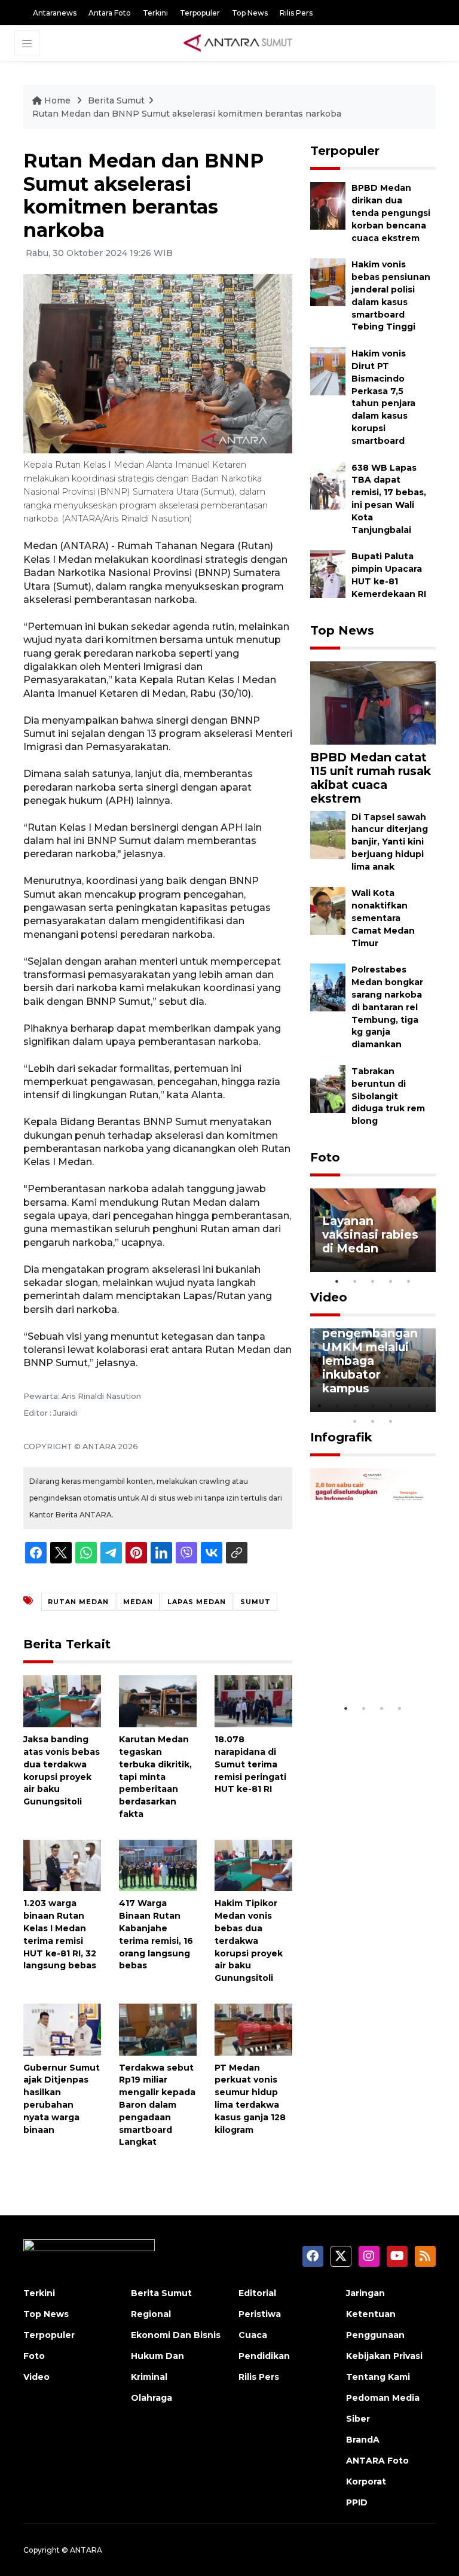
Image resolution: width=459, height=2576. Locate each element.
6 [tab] (409, 1406)
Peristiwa (260, 2314)
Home (57, 100)
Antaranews (55, 13)
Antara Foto (110, 13)
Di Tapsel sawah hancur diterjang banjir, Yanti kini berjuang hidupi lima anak (390, 842)
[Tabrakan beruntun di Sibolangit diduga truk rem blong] (328, 1088)
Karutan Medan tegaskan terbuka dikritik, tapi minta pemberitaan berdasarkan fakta (155, 1777)
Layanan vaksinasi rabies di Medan (370, 1234)
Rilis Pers (296, 13)
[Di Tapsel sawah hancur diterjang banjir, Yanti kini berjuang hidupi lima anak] (328, 834)
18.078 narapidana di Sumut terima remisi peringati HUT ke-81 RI (250, 1764)
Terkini (155, 13)
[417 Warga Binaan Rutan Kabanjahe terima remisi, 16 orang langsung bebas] (158, 1865)
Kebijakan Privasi (384, 2356)
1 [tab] (337, 1281)
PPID (357, 2502)
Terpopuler (200, 13)
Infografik (341, 1437)
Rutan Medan (78, 1602)
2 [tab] (355, 1281)
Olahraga (152, 2398)
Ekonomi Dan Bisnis (176, 2335)
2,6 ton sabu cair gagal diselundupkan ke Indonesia (372, 1654)
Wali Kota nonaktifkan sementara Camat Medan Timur (383, 918)
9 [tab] (373, 1421)
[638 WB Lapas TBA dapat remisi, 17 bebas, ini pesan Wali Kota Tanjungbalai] (328, 485)
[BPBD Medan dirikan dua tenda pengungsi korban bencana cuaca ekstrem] (328, 205)
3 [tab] (373, 1281)
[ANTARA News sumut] (242, 42)
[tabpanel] (373, 1230)
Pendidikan (264, 2356)
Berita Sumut (116, 100)
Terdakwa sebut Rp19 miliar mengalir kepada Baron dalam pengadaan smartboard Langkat (157, 2105)
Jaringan (365, 2293)
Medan (138, 1602)
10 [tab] (391, 1421)
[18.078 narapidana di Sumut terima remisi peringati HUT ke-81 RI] (253, 1701)
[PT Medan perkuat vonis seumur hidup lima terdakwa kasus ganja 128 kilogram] (253, 2029)
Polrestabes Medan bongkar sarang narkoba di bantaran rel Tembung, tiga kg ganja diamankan (387, 1007)
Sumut (255, 1602)
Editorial (257, 2293)
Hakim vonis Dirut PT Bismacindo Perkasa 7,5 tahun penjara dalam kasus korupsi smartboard (383, 397)
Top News (250, 13)
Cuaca (253, 2335)
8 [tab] (355, 1421)
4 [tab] (391, 1281)
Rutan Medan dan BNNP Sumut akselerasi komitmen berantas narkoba (187, 114)
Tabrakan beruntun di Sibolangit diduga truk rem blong (388, 1096)
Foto (325, 1157)
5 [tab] (409, 1281)
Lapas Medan (197, 1602)
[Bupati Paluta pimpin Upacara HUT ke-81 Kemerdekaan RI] (328, 574)
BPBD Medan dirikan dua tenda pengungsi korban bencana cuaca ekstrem (391, 213)
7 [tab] (427, 1406)
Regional (151, 2314)
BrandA (363, 2440)
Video (329, 1297)
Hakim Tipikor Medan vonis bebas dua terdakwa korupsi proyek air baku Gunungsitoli (249, 1941)
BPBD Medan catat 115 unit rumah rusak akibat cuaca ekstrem (371, 778)
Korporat (366, 2482)
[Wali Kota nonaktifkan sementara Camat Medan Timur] (328, 911)
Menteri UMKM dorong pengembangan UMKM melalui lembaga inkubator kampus (370, 1347)
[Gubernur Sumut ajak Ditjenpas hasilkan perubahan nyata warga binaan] (62, 2029)
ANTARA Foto (377, 2461)
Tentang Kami (378, 2377)
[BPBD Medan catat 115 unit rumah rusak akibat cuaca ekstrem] (373, 702)
